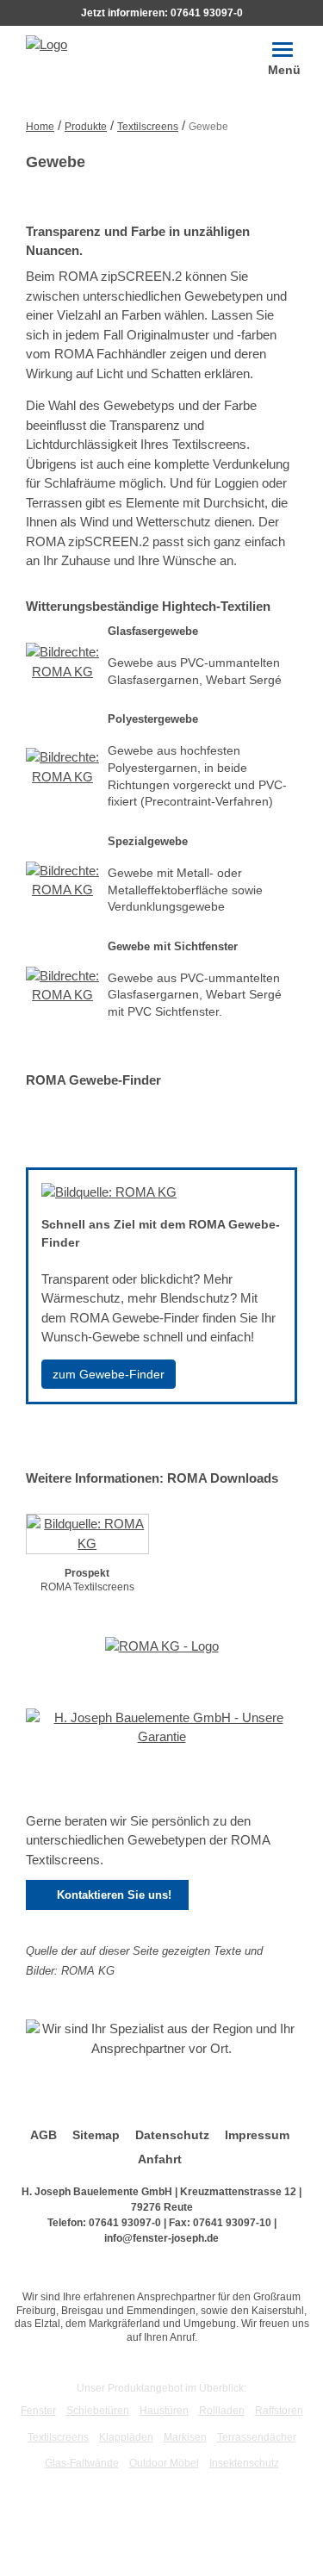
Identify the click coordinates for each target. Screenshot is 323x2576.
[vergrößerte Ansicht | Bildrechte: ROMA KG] (62, 667)
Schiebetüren (98, 2411)
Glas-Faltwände (82, 2463)
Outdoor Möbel (164, 2463)
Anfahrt (160, 2159)
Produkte (86, 127)
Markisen (185, 2437)
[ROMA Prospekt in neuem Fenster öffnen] (87, 1537)
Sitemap (96, 2135)
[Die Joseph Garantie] (161, 1733)
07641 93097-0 (207, 13)
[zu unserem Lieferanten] (162, 1652)
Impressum (257, 2135)
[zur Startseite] (47, 44)
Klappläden (126, 2437)
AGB (43, 2135)
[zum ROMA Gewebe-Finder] (109, 1198)
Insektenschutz (244, 2463)
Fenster (38, 2411)
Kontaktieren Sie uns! (106, 1895)
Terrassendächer (257, 2437)
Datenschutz (172, 2135)
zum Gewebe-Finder (109, 1374)
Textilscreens (148, 127)
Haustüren (164, 2411)
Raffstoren (279, 2411)
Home (40, 127)
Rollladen (222, 2411)
